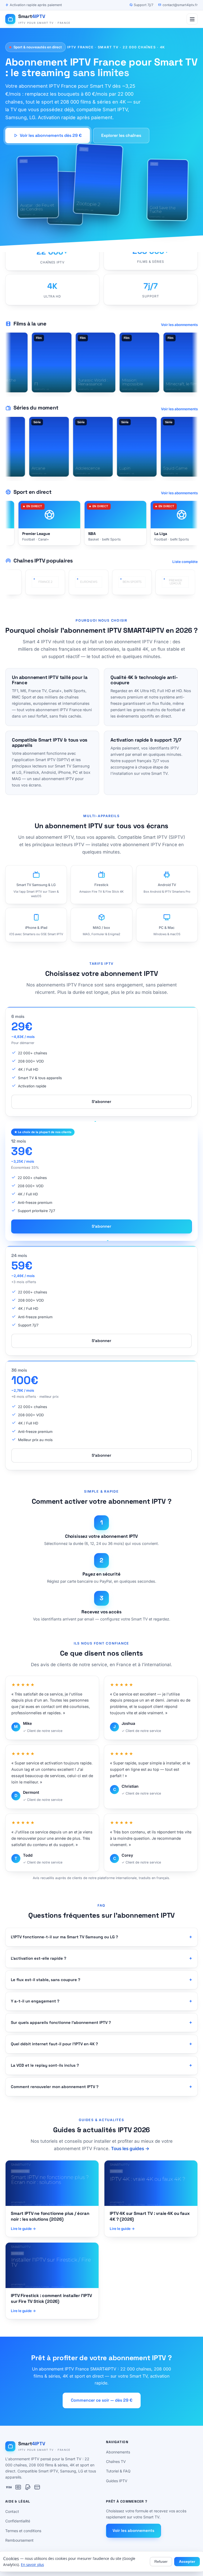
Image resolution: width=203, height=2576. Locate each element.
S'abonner (101, 1101)
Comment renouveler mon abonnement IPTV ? (55, 2087)
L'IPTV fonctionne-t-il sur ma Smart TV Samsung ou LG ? (64, 1937)
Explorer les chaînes (121, 135)
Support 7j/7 (143, 5)
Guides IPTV (117, 2481)
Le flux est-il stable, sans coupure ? (46, 1980)
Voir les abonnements (179, 325)
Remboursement (19, 2540)
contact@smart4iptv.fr (180, 5)
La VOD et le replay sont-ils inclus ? (45, 2065)
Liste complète (185, 562)
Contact (12, 2511)
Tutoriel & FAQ (118, 2471)
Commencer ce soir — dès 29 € (102, 2400)
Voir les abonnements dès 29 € (51, 135)
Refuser (161, 2562)
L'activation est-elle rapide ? (39, 1958)
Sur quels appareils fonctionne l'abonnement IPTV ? (61, 2022)
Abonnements (118, 2452)
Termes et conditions (23, 2531)
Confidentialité (18, 2521)
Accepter (187, 2562)
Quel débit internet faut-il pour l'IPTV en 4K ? (54, 2044)
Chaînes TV (116, 2461)
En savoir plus (32, 2565)
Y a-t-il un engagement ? (35, 2001)
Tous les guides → (130, 2149)
